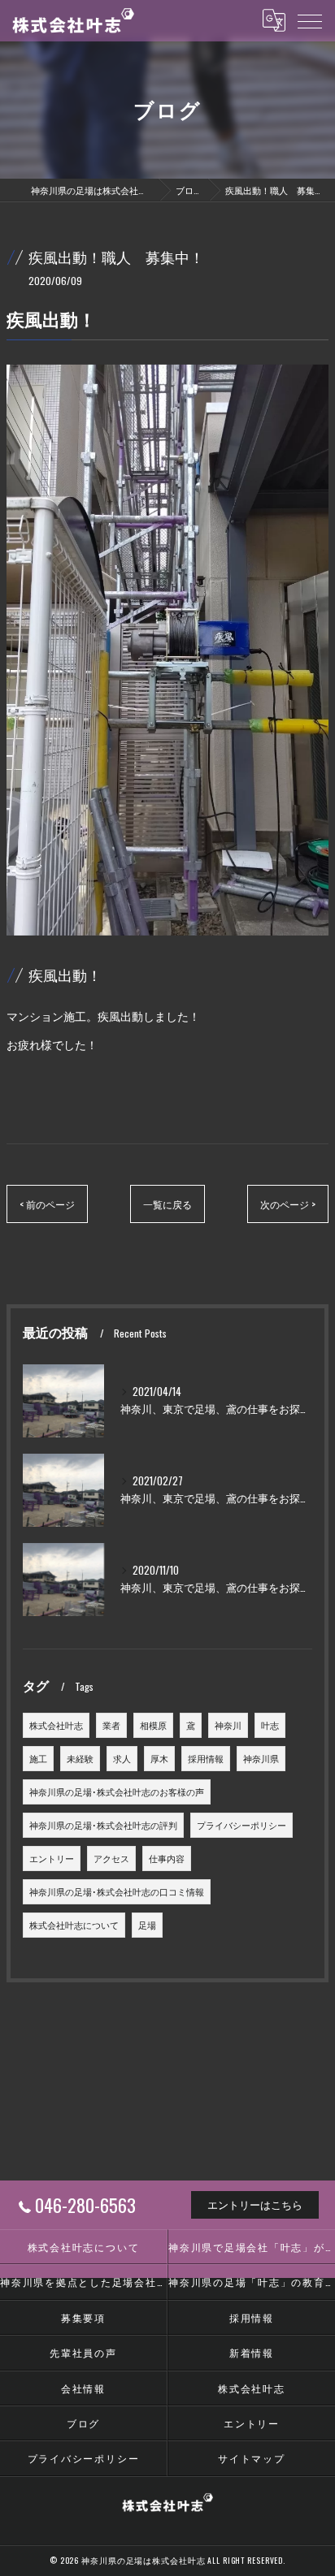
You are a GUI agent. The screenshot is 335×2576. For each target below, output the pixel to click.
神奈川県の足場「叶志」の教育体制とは (252, 2282)
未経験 (80, 1758)
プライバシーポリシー (241, 1825)
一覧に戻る (167, 1204)
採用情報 (206, 1758)
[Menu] (310, 20)
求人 (122, 1758)
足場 (147, 1925)
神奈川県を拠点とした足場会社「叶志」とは (83, 2282)
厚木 (159, 1758)
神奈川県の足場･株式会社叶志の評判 (103, 1825)
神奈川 (228, 1725)
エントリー (52, 1858)
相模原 (153, 1725)
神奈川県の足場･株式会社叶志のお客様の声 (117, 1792)
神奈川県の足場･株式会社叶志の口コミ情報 (117, 1891)
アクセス (111, 1858)
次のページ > (288, 1204)
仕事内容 (167, 1858)
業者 (111, 1725)
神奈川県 (261, 1758)
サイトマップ (252, 2458)
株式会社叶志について (74, 1925)
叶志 (270, 1725)
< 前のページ (47, 1204)
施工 (38, 1758)
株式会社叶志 (56, 1725)
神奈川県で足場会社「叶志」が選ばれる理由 (252, 2247)
